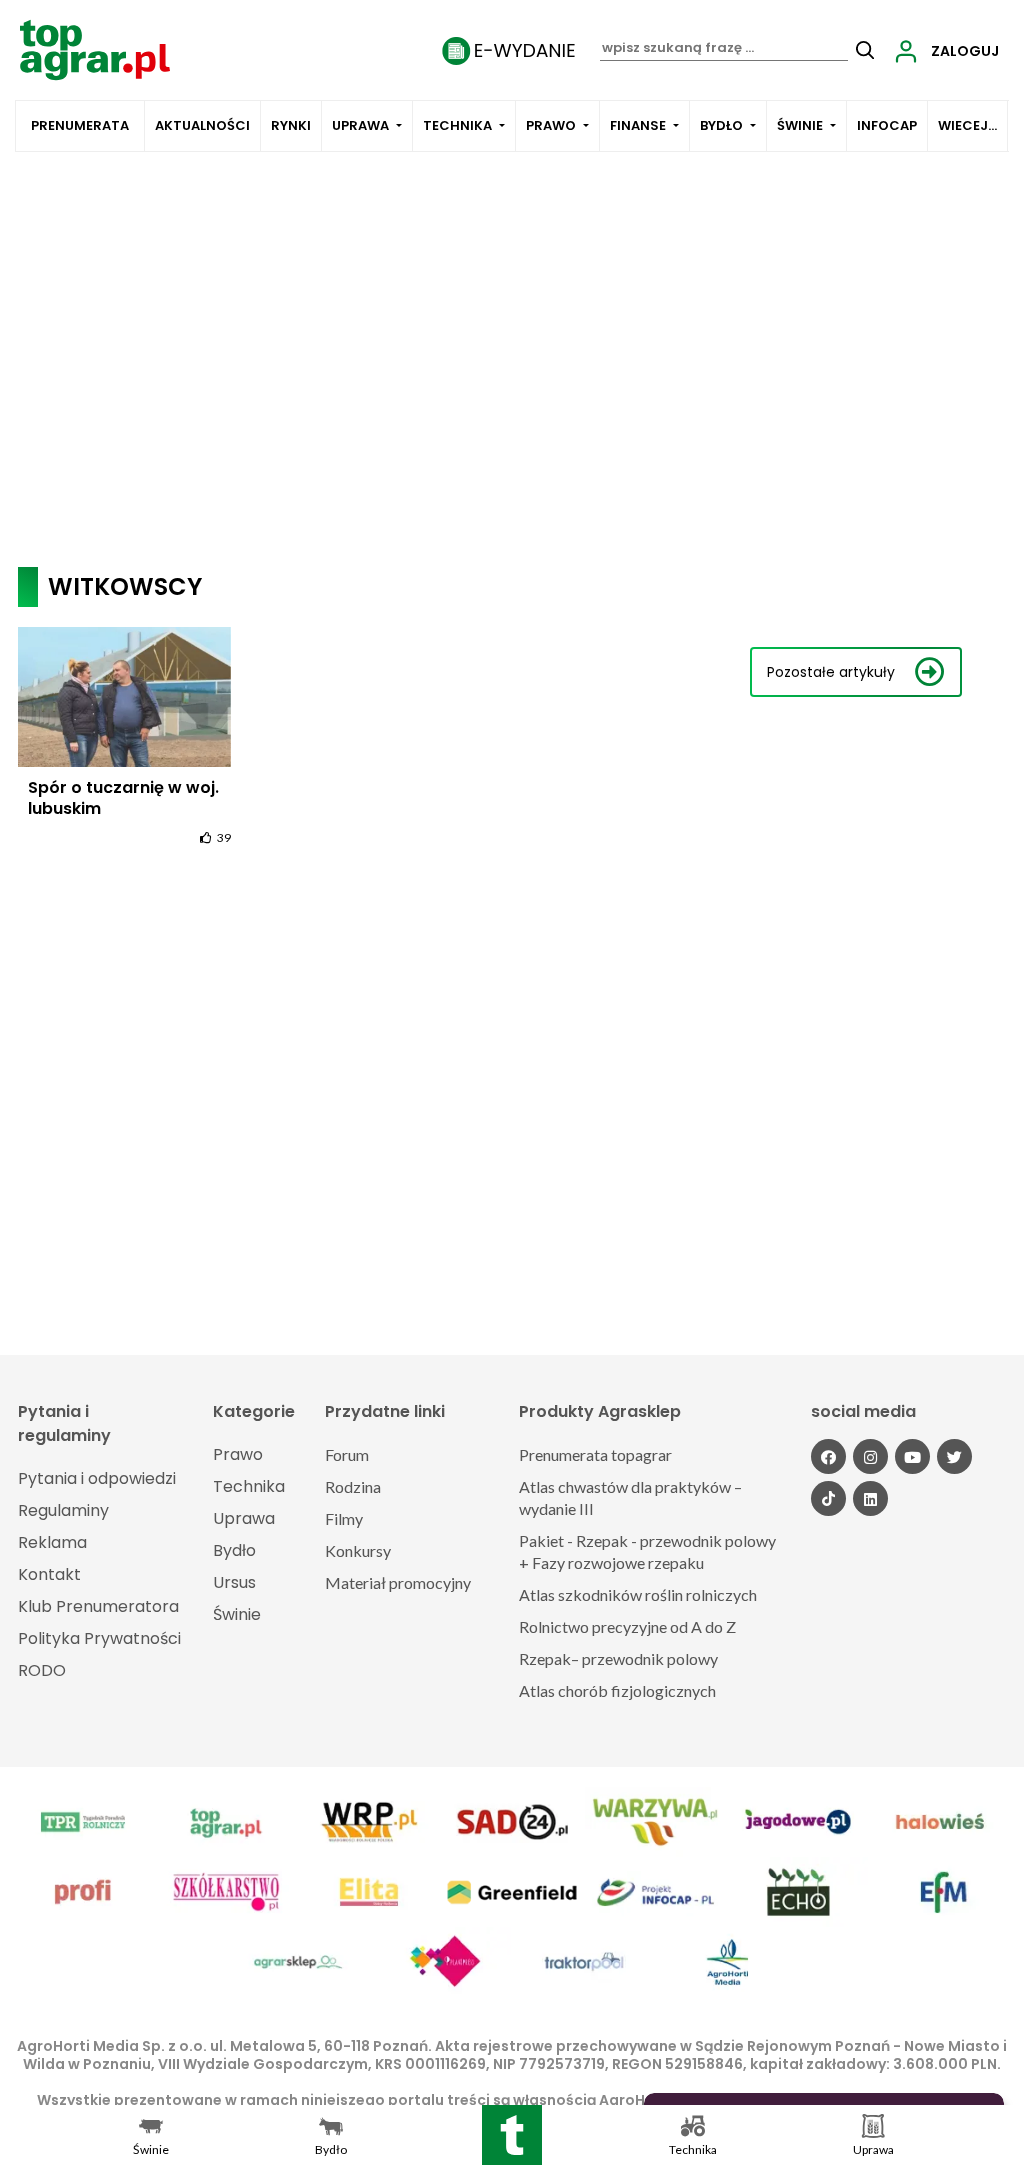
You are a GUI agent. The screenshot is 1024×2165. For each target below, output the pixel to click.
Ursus (234, 1582)
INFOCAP (887, 125)
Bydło (721, 125)
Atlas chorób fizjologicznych (617, 1690)
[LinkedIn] (870, 1498)
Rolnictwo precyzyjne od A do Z (627, 1626)
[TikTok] (828, 1498)
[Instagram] (870, 1456)
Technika (457, 125)
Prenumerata (80, 125)
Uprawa (360, 125)
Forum (347, 1454)
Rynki (291, 125)
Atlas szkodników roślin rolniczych (638, 1594)
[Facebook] (828, 1456)
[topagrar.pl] (95, 48)
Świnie (800, 125)
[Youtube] (912, 1456)
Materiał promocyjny (398, 1582)
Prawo (551, 125)
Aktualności (202, 125)
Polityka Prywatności (99, 1638)
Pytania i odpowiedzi (97, 1478)
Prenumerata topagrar (595, 1454)
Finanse (638, 125)
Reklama (52, 1542)
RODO (42, 1670)
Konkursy (358, 1550)
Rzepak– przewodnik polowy (618, 1658)
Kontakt (49, 1574)
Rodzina (353, 1486)
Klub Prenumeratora (98, 1606)
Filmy (344, 1518)
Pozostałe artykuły (831, 672)
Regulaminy (63, 1510)
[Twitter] (954, 1456)
